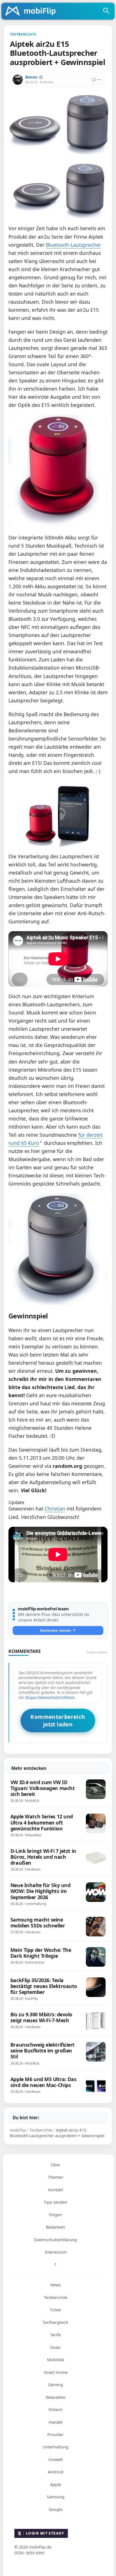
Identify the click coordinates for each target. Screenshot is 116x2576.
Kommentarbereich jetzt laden (58, 1721)
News (56, 2285)
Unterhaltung (55, 2447)
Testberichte (56, 2297)
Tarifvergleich (55, 2322)
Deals (55, 2347)
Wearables (56, 2397)
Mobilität (56, 2360)
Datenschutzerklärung (55, 2240)
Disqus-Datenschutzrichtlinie (50, 1697)
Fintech (56, 2410)
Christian (55, 1509)
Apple (56, 2484)
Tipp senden (55, 2202)
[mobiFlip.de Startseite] (32, 11)
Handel (56, 2422)
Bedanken (55, 2227)
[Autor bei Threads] (41, 77)
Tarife (55, 2335)
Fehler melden (97, 1652)
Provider (55, 2435)
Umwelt (55, 2459)
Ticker (56, 2310)
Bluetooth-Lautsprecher (73, 245)
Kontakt (56, 2190)
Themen (56, 2177)
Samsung (56, 2497)
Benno (31, 77)
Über (55, 2165)
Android (56, 2472)
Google (56, 2509)
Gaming (56, 2385)
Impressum (56, 2252)
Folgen (55, 2215)
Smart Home (56, 2372)
